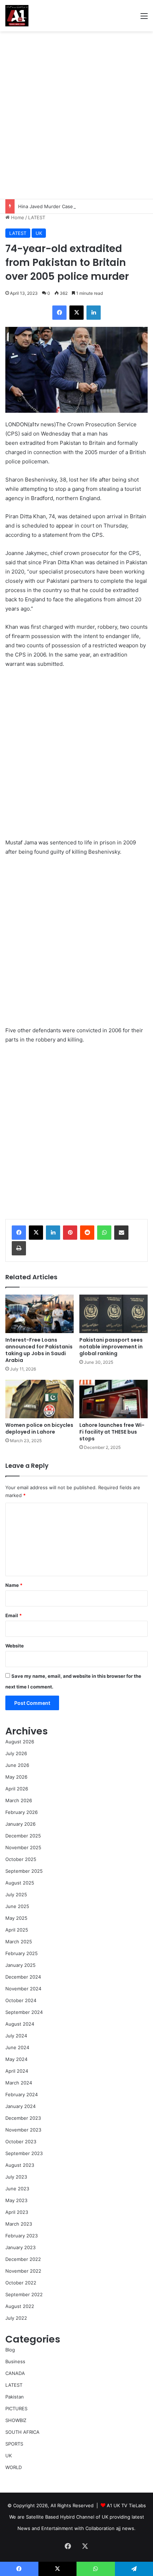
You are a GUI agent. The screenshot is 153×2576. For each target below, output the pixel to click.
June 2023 (17, 2189)
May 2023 (16, 2200)
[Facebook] (19, 1233)
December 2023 (23, 2118)
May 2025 (16, 1918)
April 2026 (17, 1789)
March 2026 (19, 1800)
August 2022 (20, 2306)
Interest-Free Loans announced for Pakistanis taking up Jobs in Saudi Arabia (39, 1350)
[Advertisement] (76, 115)
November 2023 (23, 2130)
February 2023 (22, 2236)
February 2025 (22, 1953)
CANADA (15, 2373)
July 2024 (16, 2036)
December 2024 (23, 1977)
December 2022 (23, 2259)
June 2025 (17, 1906)
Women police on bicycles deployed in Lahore (39, 1428)
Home (17, 217)
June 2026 (17, 1765)
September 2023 (24, 2153)
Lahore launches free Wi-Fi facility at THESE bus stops (112, 1432)
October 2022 (21, 2283)
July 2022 (16, 2318)
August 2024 (20, 2024)
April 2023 (17, 2212)
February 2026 (22, 1812)
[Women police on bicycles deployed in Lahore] (39, 1399)
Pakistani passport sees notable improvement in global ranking (111, 1347)
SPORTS (14, 2444)
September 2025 (24, 1871)
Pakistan (15, 2397)
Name (14, 1585)
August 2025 (20, 1883)
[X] (36, 1233)
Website (15, 1646)
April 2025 (17, 1930)
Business (15, 2361)
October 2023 (21, 2141)
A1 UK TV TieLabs (126, 2505)
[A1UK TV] (17, 16)
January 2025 (20, 1965)
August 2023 (20, 2165)
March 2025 (19, 1942)
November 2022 (23, 2271)
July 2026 (16, 1753)
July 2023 (16, 2177)
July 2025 (16, 1894)
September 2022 (24, 2294)
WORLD (14, 2467)
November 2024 (23, 1989)
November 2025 (23, 1847)
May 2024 (16, 2059)
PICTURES (16, 2408)
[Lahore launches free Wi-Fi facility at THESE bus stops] (114, 1399)
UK (39, 233)
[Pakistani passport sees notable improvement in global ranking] (114, 1314)
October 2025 (21, 1859)
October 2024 (21, 2000)
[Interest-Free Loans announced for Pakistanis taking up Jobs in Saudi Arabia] (39, 1314)
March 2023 (19, 2224)
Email (14, 1615)
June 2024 (17, 2047)
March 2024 (19, 2083)
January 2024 (20, 2106)
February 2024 (22, 2094)
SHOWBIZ (16, 2420)
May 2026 (16, 1777)
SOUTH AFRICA (22, 2432)
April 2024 (17, 2071)
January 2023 (20, 2247)
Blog (10, 2350)
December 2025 (23, 1836)
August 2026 (20, 1742)
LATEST (37, 217)
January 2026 (20, 1824)
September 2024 (24, 2012)
